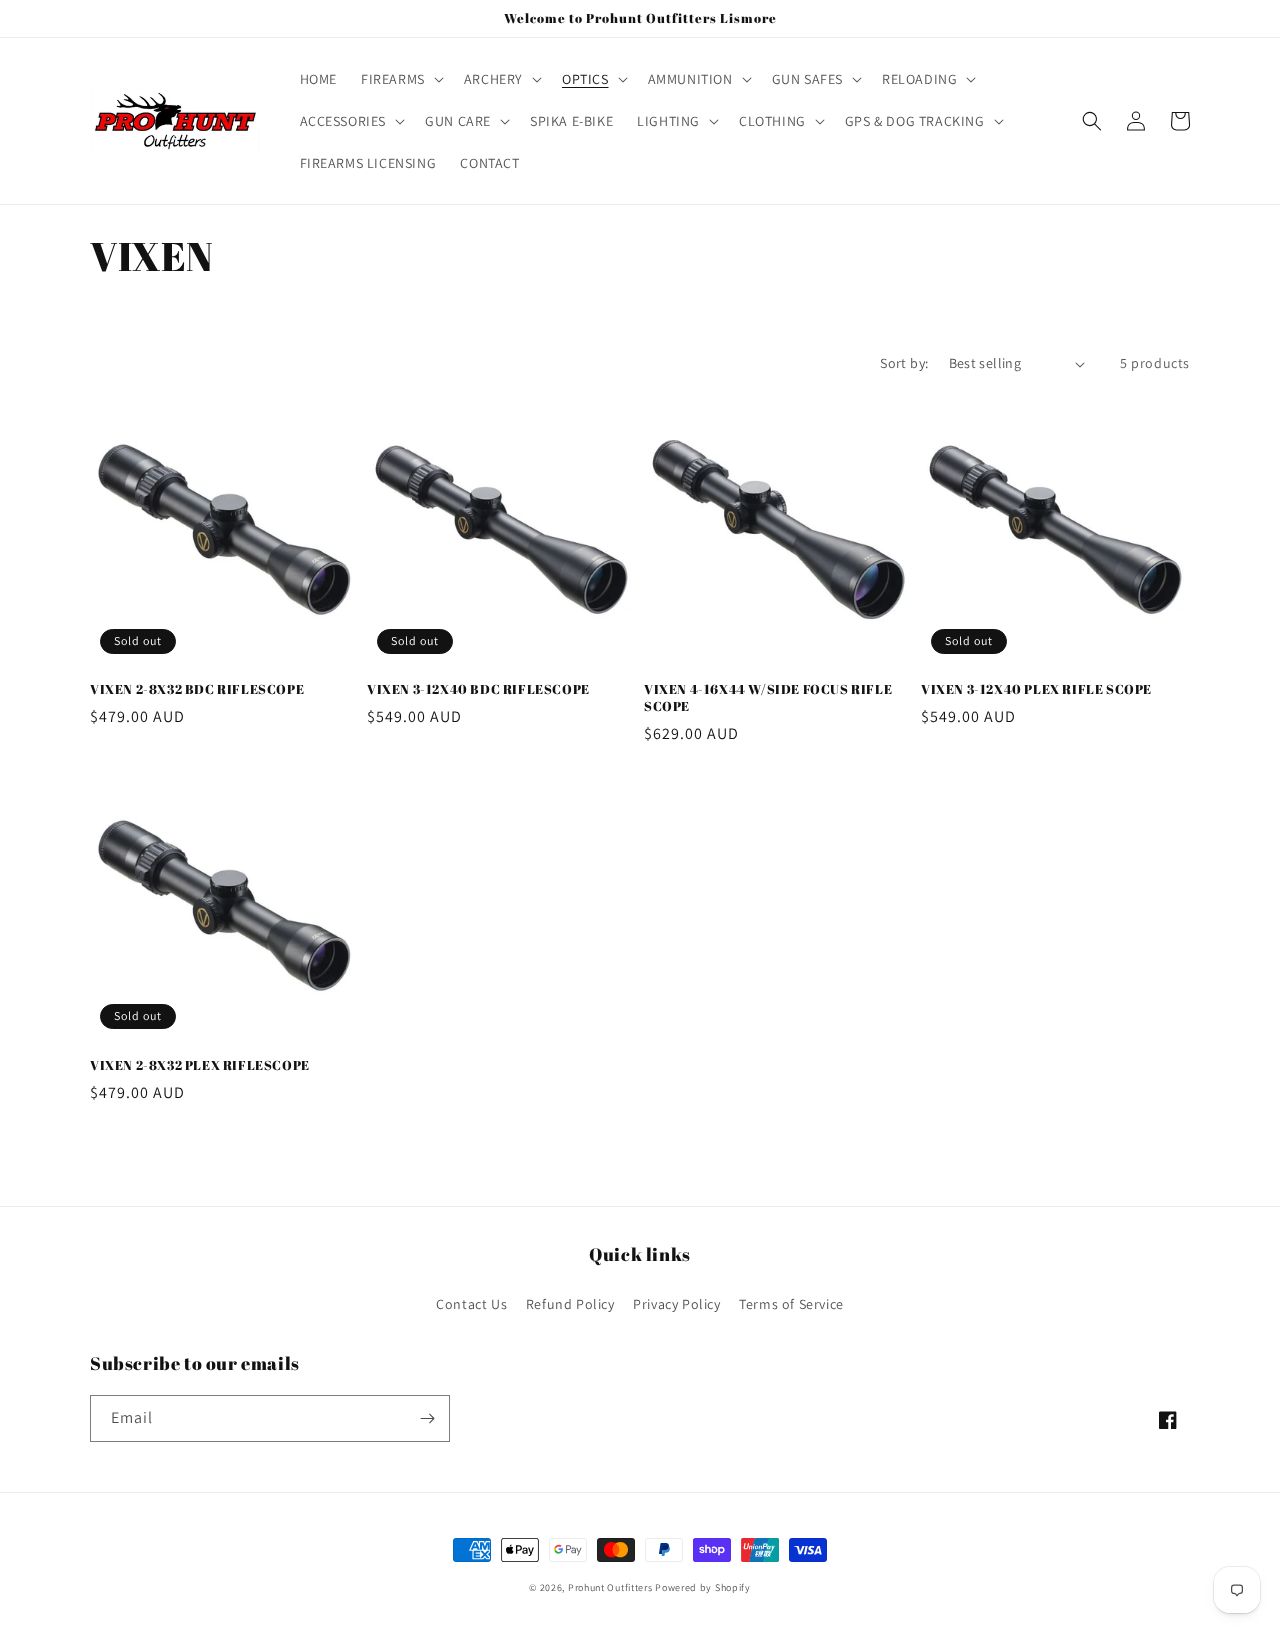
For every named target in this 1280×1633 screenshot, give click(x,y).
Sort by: (904, 363)
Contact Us (471, 1304)
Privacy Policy (676, 1304)
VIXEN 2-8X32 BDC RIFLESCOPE (197, 689)
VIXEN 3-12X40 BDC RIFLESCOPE (478, 689)
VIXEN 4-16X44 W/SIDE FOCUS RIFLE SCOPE (768, 698)
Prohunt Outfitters (610, 1587)
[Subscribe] (427, 1418)
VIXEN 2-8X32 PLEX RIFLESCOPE (200, 1065)
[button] (400, 79)
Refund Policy (570, 1304)
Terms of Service (791, 1304)
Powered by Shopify (703, 1587)
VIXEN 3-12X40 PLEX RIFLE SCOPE (1036, 689)
